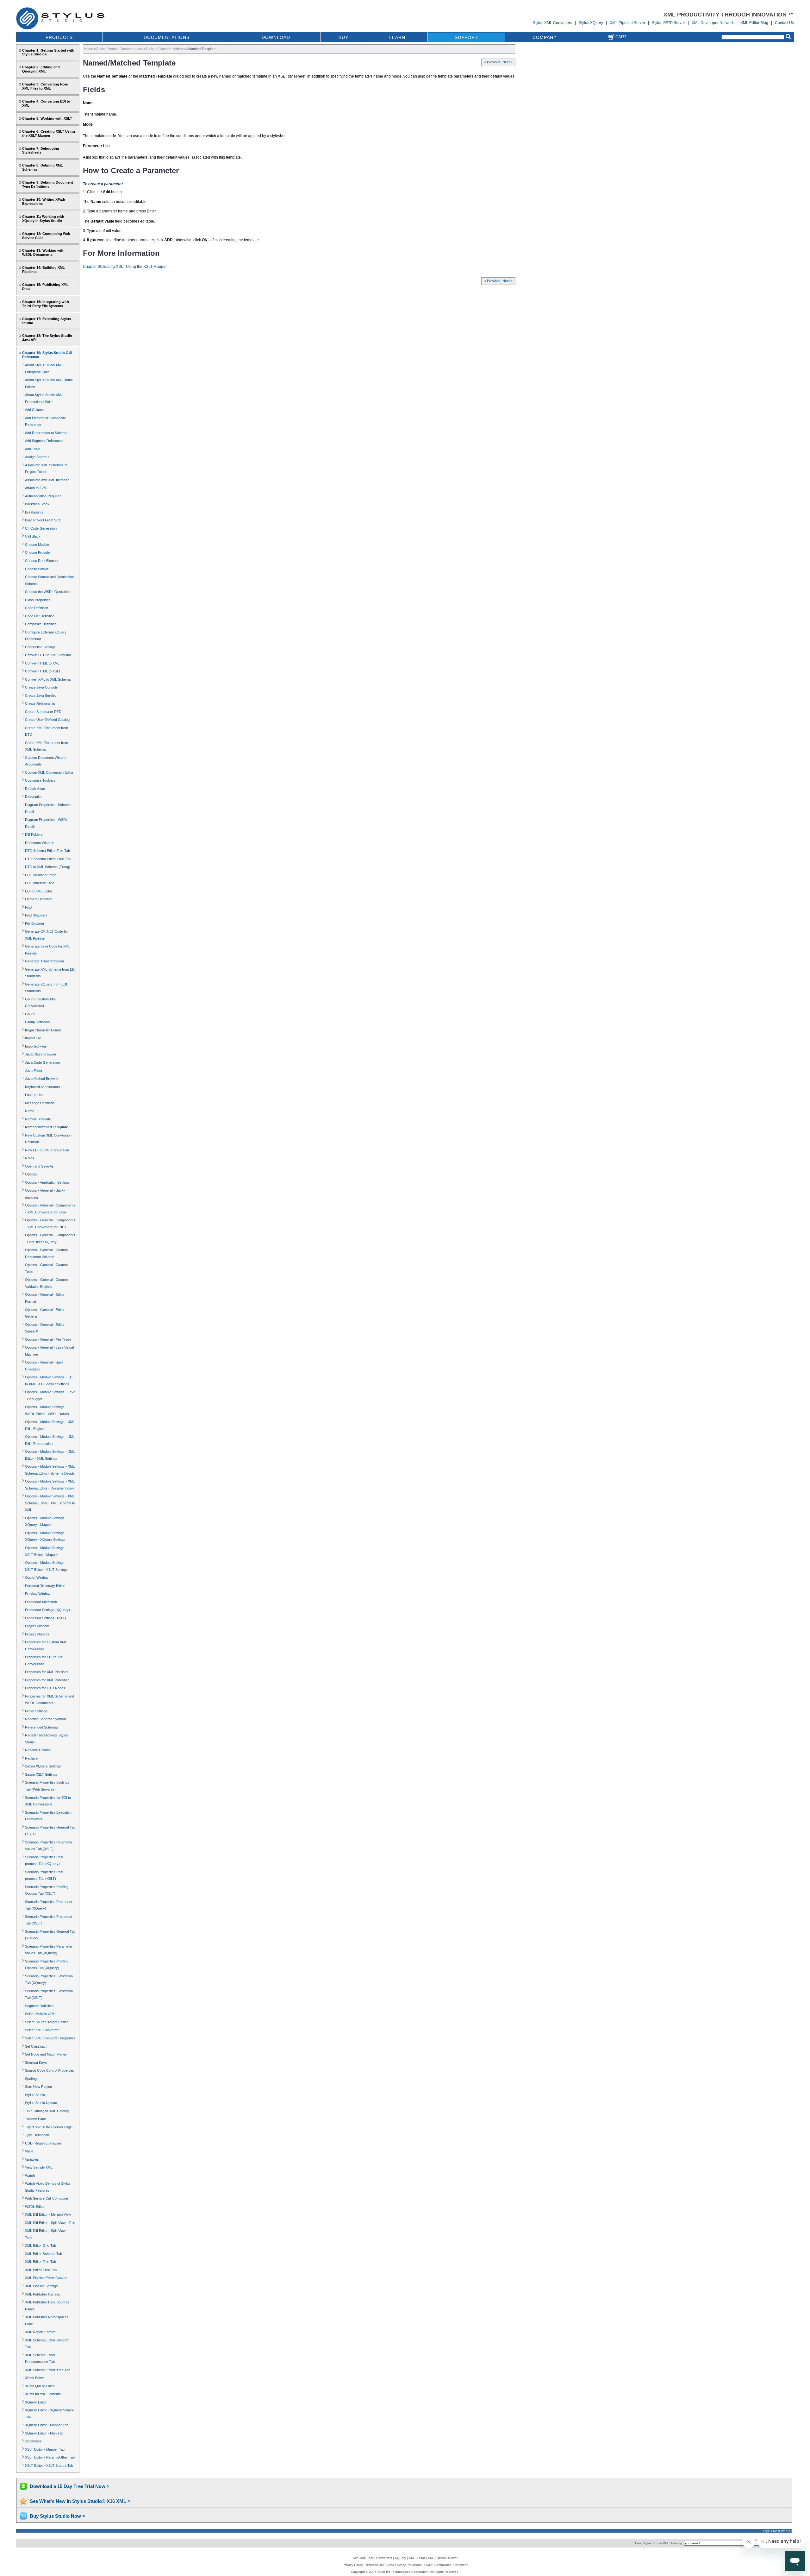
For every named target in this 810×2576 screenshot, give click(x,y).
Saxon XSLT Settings (41, 1774)
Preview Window (38, 1594)
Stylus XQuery (591, 23)
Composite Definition (41, 624)
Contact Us (784, 23)
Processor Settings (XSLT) (46, 1618)
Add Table (33, 449)
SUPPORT (466, 37)
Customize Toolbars (40, 780)
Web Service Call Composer (47, 2198)
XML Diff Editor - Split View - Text (50, 2223)
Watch (30, 2176)
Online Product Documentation (119, 49)
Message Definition (40, 1103)
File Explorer (35, 923)
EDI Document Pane (41, 875)
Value (29, 2151)
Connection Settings (40, 647)
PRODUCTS (59, 37)
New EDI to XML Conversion (47, 1150)
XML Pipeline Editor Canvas (46, 2278)
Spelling (31, 2079)
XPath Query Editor (40, 2386)
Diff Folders (34, 835)
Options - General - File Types (48, 1339)
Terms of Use (375, 2565)
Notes (30, 1158)
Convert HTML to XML (42, 663)
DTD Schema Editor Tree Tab (48, 859)
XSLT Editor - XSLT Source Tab (49, 2466)
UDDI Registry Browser (43, 2143)
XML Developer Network (713, 23)
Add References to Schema (46, 433)
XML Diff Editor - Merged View (48, 2214)
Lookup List (34, 1095)
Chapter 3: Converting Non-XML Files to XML (45, 86)
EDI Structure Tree (40, 883)
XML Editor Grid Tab (40, 2245)
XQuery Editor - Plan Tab (44, 2433)
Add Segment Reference (44, 441)
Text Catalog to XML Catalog (47, 2111)
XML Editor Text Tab (40, 2262)
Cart (620, 37)
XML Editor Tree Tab (41, 2270)
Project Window (37, 1626)
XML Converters (380, 2558)
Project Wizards (37, 1634)
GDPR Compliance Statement (446, 2565)
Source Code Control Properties (50, 2070)
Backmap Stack (37, 504)
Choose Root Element (42, 561)
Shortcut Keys (36, 2063)
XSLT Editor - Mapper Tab (45, 2449)
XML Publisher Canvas (43, 2294)
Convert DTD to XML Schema (48, 655)
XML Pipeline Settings (41, 2286)
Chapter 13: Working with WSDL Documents (43, 252)
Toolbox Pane (35, 2119)
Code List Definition (40, 616)
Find (28, 907)
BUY (343, 37)
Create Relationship (40, 703)
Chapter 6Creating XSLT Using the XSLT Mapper (125, 267)
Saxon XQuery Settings (43, 1766)
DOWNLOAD (276, 37)
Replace (31, 1758)
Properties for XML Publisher (47, 1680)
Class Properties (38, 600)
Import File (33, 1038)
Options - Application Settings (47, 1182)
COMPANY (545, 37)
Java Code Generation (42, 1062)
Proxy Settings (36, 1711)
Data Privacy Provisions (404, 2565)
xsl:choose (33, 2441)
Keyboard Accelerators (43, 1087)
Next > (508, 62)
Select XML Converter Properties (50, 2038)
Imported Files (36, 1046)
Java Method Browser (42, 1079)
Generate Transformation (44, 961)
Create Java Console (41, 687)
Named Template (38, 1119)
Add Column (34, 410)
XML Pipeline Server (627, 23)
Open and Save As (39, 1166)
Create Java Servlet (40, 696)
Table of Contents (159, 49)
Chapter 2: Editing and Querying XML (41, 69)
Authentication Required (43, 496)
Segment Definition (39, 2006)
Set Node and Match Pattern (47, 2054)
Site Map (359, 2558)
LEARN (397, 37)
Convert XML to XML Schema (48, 679)
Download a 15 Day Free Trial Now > (70, 2486)
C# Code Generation (41, 528)
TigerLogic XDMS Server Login (49, 2127)
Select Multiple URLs (41, 2014)
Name (30, 1111)
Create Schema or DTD (43, 712)
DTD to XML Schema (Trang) (48, 867)
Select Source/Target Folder (47, 2022)
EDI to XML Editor (39, 891)
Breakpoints (34, 512)
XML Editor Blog (754, 23)
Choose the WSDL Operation (47, 592)
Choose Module (37, 545)
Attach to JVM (36, 488)
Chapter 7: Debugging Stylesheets (41, 151)
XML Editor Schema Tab (44, 2254)
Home (88, 49)
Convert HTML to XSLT (43, 671)
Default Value (35, 789)
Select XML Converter (42, 2030)
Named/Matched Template (47, 1127)
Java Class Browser (41, 1054)
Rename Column (38, 1750)
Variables (32, 2159)
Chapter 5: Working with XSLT (47, 118)
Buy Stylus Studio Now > (57, 2516)
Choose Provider (38, 552)
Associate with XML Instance (47, 480)
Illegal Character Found (43, 1030)
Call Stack (33, 536)
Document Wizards (40, 843)
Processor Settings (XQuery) (47, 1610)
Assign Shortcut (37, 457)
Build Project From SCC (43, 520)
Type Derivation (37, 2135)
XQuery (400, 2558)
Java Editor (34, 1071)
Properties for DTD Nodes (45, 1688)
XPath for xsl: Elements (43, 2394)
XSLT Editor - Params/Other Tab (50, 2457)
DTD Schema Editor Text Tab (47, 851)
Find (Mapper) (36, 915)
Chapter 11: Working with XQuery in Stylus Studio (43, 219)
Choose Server (37, 569)
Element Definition (39, 899)
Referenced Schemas (42, 1727)
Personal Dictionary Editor (45, 1586)
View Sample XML (39, 2167)
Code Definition (37, 608)
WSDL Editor (35, 2207)
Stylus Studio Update (41, 2103)
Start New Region (38, 2087)
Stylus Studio (35, 2095)
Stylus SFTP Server (668, 23)
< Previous (492, 62)
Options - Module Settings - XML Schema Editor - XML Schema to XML (50, 1503)
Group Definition (37, 1022)
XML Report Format (40, 2332)
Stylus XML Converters (552, 23)
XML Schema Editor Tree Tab (48, 2370)
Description (34, 797)
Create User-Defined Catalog (47, 720)
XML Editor (417, 2558)
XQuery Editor (36, 2402)
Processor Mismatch (41, 1602)
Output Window (37, 1578)
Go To (30, 1014)
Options (31, 1174)
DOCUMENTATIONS (167, 37)
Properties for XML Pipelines (47, 1672)
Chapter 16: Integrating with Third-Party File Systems (46, 304)
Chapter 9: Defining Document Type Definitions (48, 184)
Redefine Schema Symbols (46, 1719)
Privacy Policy (353, 2565)
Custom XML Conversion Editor (49, 772)
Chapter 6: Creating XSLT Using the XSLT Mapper (49, 133)
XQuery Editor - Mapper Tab (47, 2425)
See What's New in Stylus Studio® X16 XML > (80, 2501)
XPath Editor (34, 2378)
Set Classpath (36, 2046)
